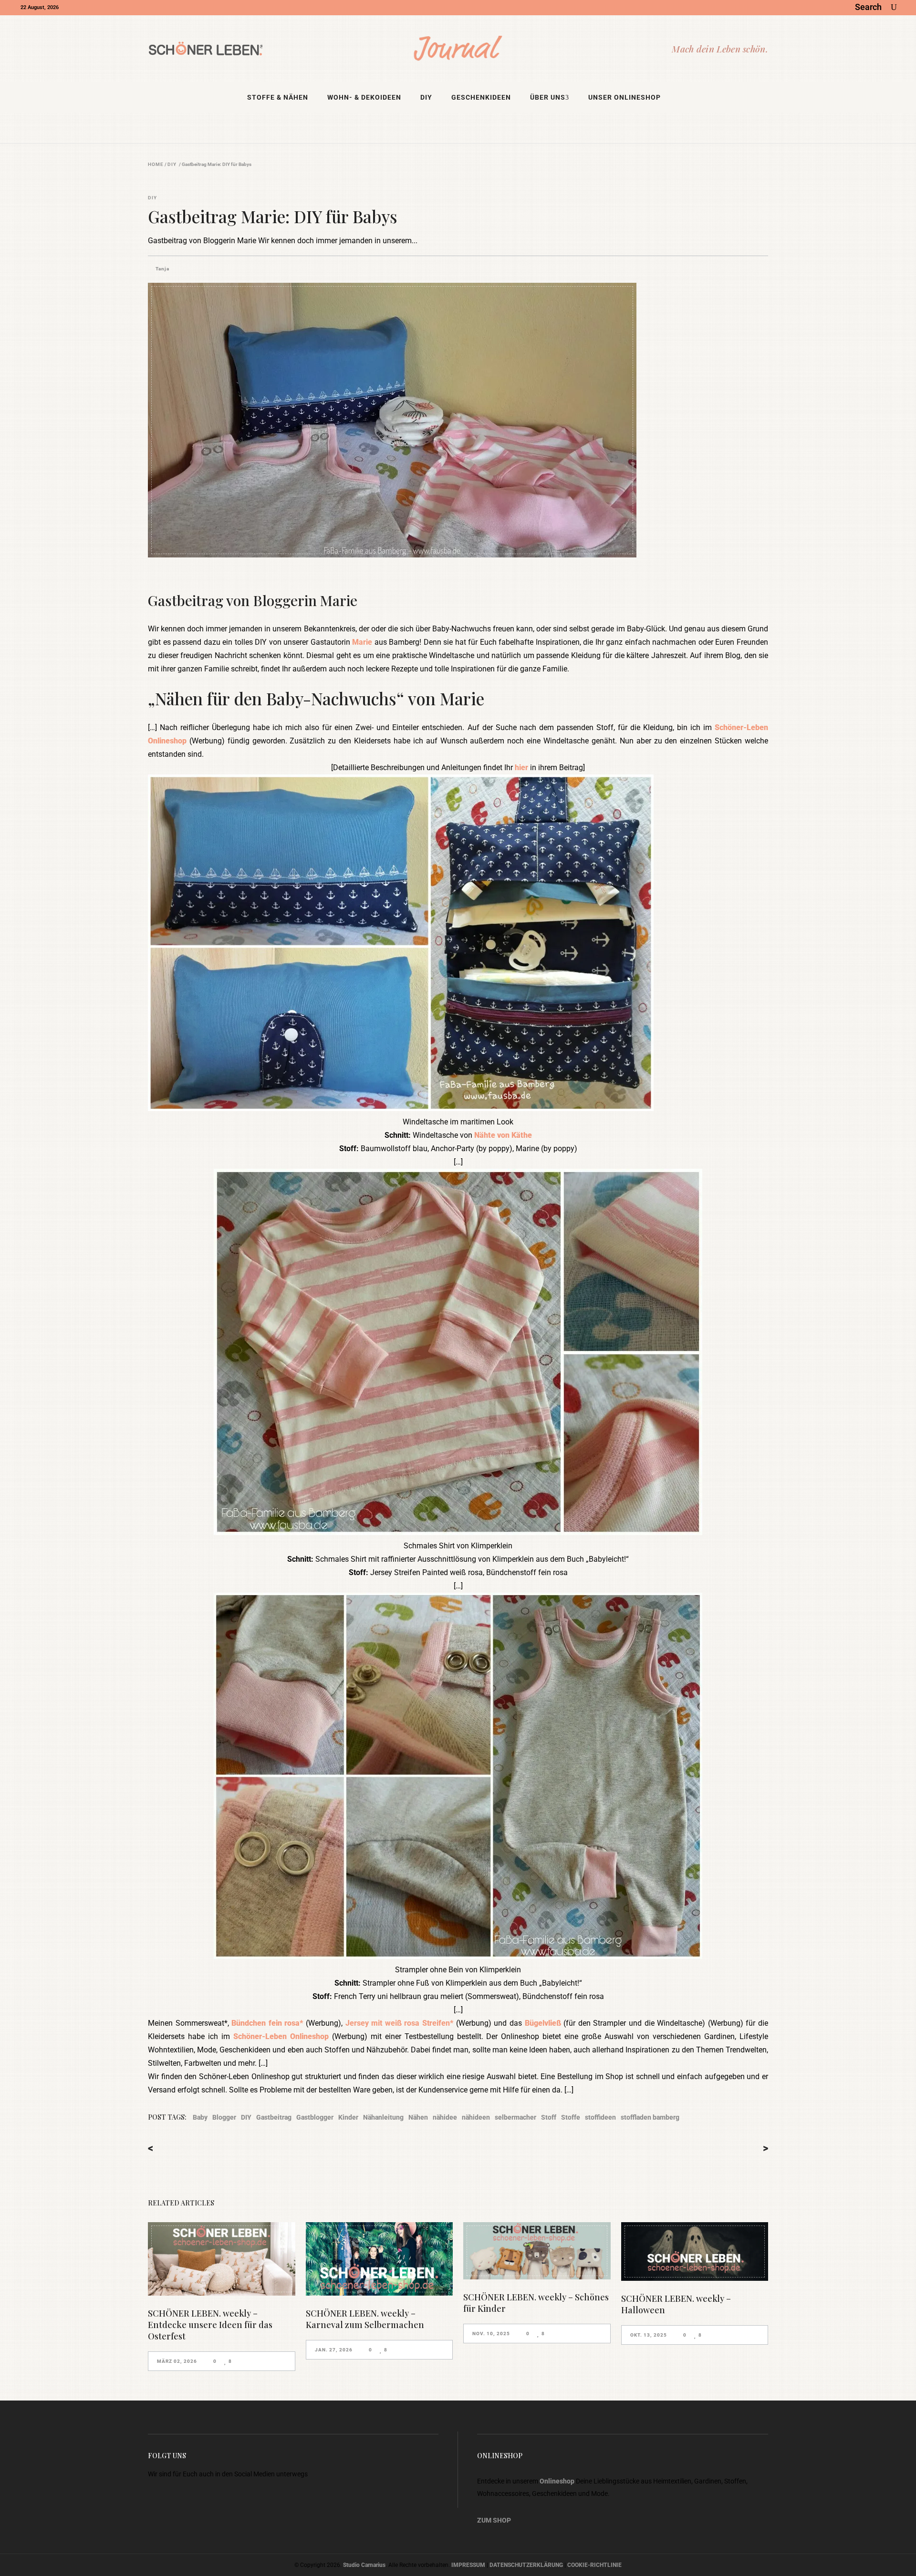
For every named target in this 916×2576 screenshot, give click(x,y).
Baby (200, 2117)
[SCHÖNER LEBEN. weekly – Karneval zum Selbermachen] (380, 2259)
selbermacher (515, 2117)
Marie (362, 642)
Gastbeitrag (274, 2117)
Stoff (549, 2117)
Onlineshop (557, 2481)
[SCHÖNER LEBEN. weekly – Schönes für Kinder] (537, 2251)
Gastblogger (315, 2117)
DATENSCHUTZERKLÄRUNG (526, 2565)
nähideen (476, 2117)
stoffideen (600, 2117)
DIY (172, 165)
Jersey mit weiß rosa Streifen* (399, 2023)
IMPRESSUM (468, 2565)
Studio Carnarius (364, 2565)
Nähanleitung (383, 2117)
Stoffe (571, 2117)
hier (521, 768)
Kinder (348, 2117)
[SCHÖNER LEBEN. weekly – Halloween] (695, 2251)
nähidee (445, 2117)
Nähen (418, 2117)
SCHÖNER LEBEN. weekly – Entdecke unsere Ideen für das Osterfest (210, 2325)
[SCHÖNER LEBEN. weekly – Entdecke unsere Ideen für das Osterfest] (222, 2259)
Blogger (224, 2117)
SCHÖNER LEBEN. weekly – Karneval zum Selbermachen (365, 2319)
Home (156, 165)
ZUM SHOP (494, 2520)
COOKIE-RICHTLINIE (594, 2565)
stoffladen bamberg (650, 2117)
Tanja (162, 269)
